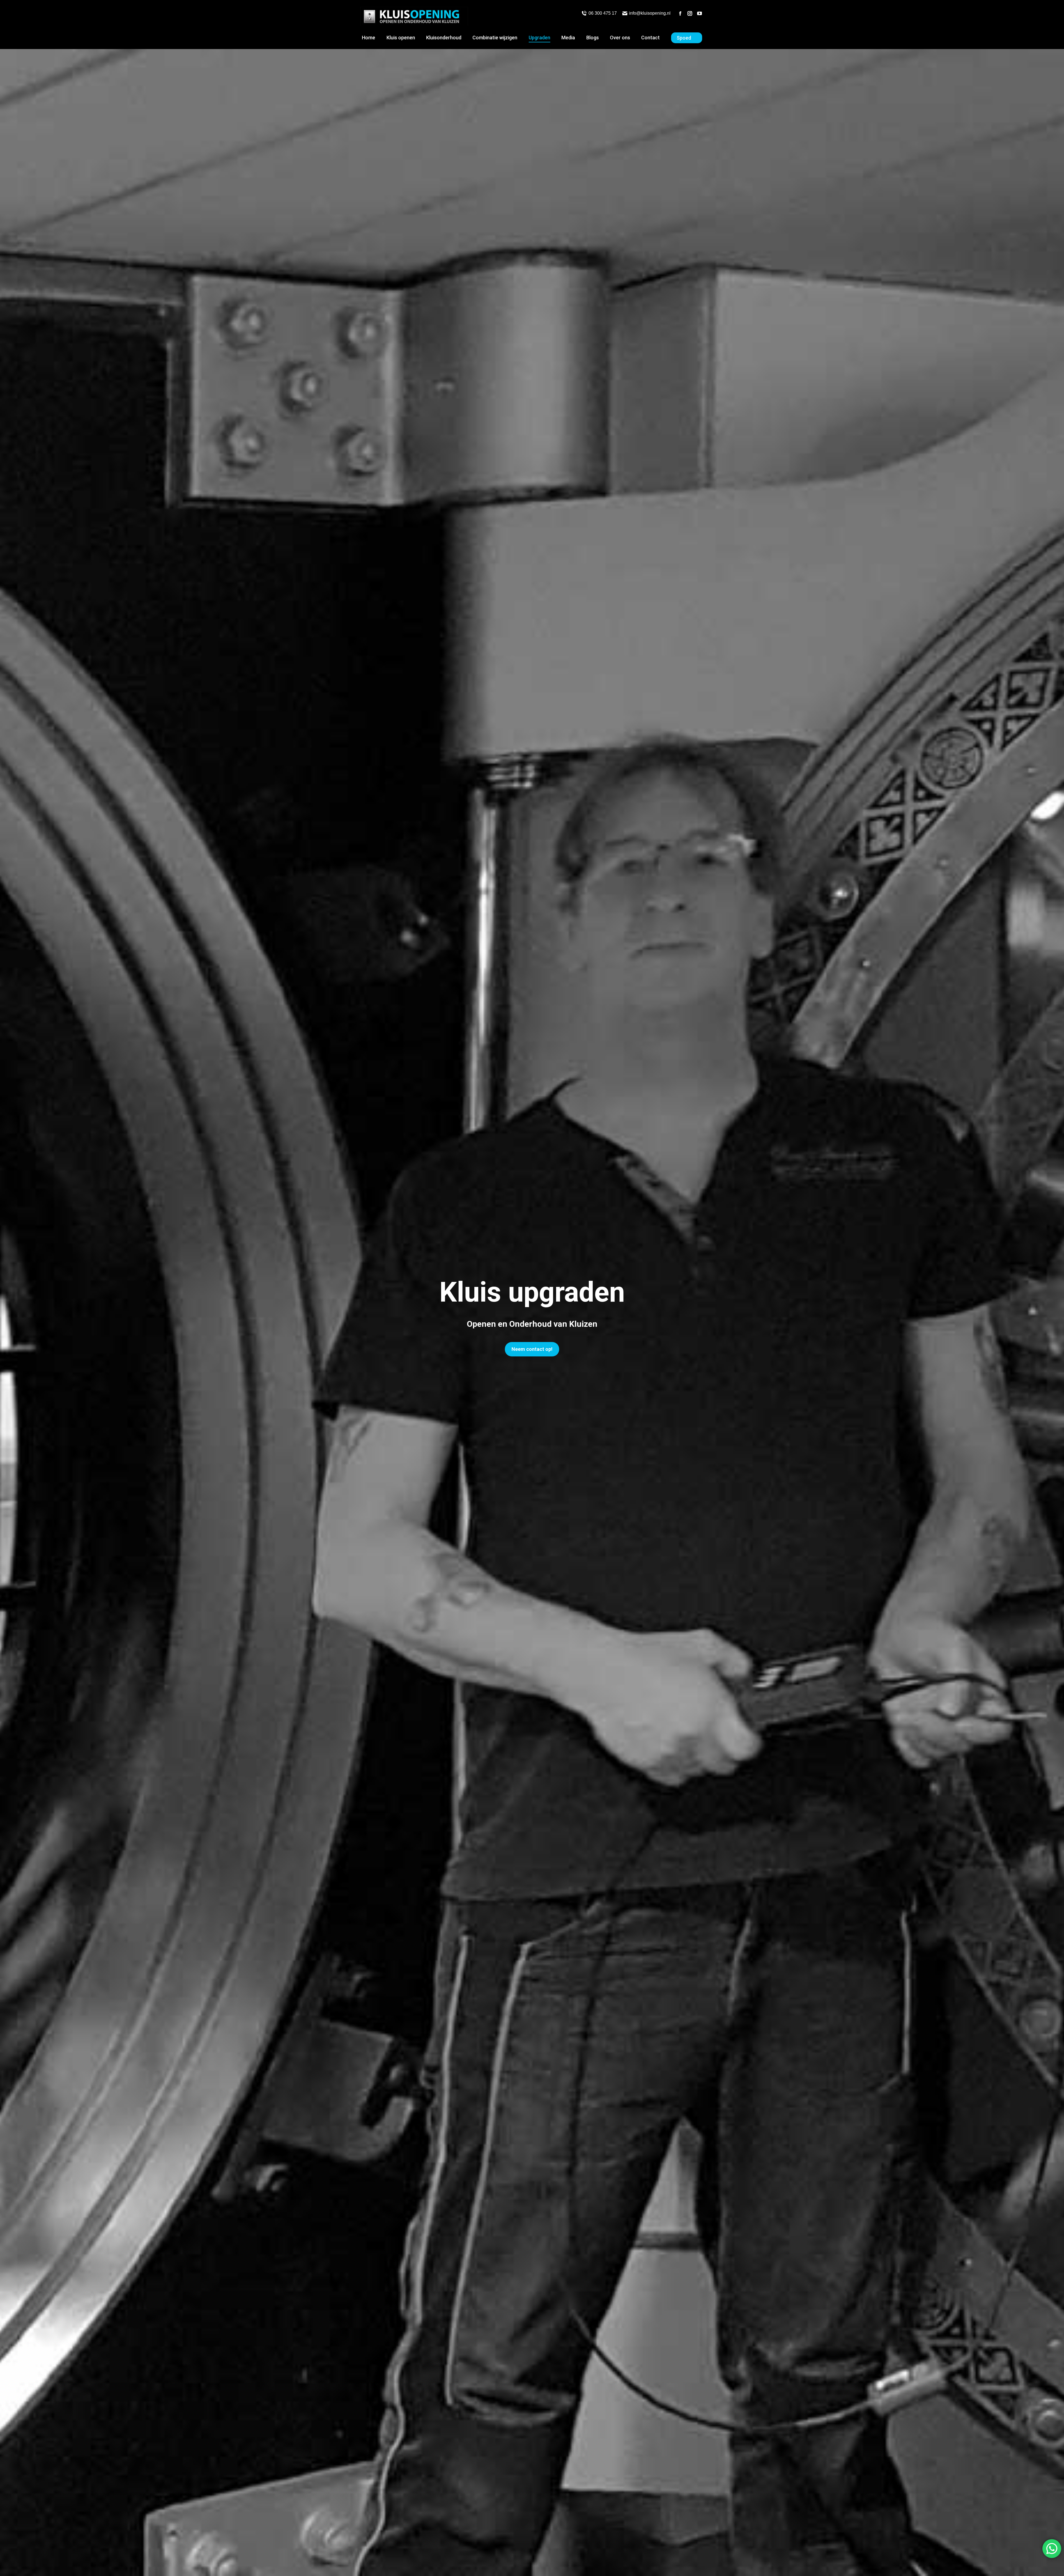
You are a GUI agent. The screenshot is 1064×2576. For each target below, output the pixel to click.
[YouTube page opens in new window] (700, 13)
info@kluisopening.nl (650, 13)
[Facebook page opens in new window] (680, 13)
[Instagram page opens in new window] (690, 13)
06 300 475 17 (603, 13)
